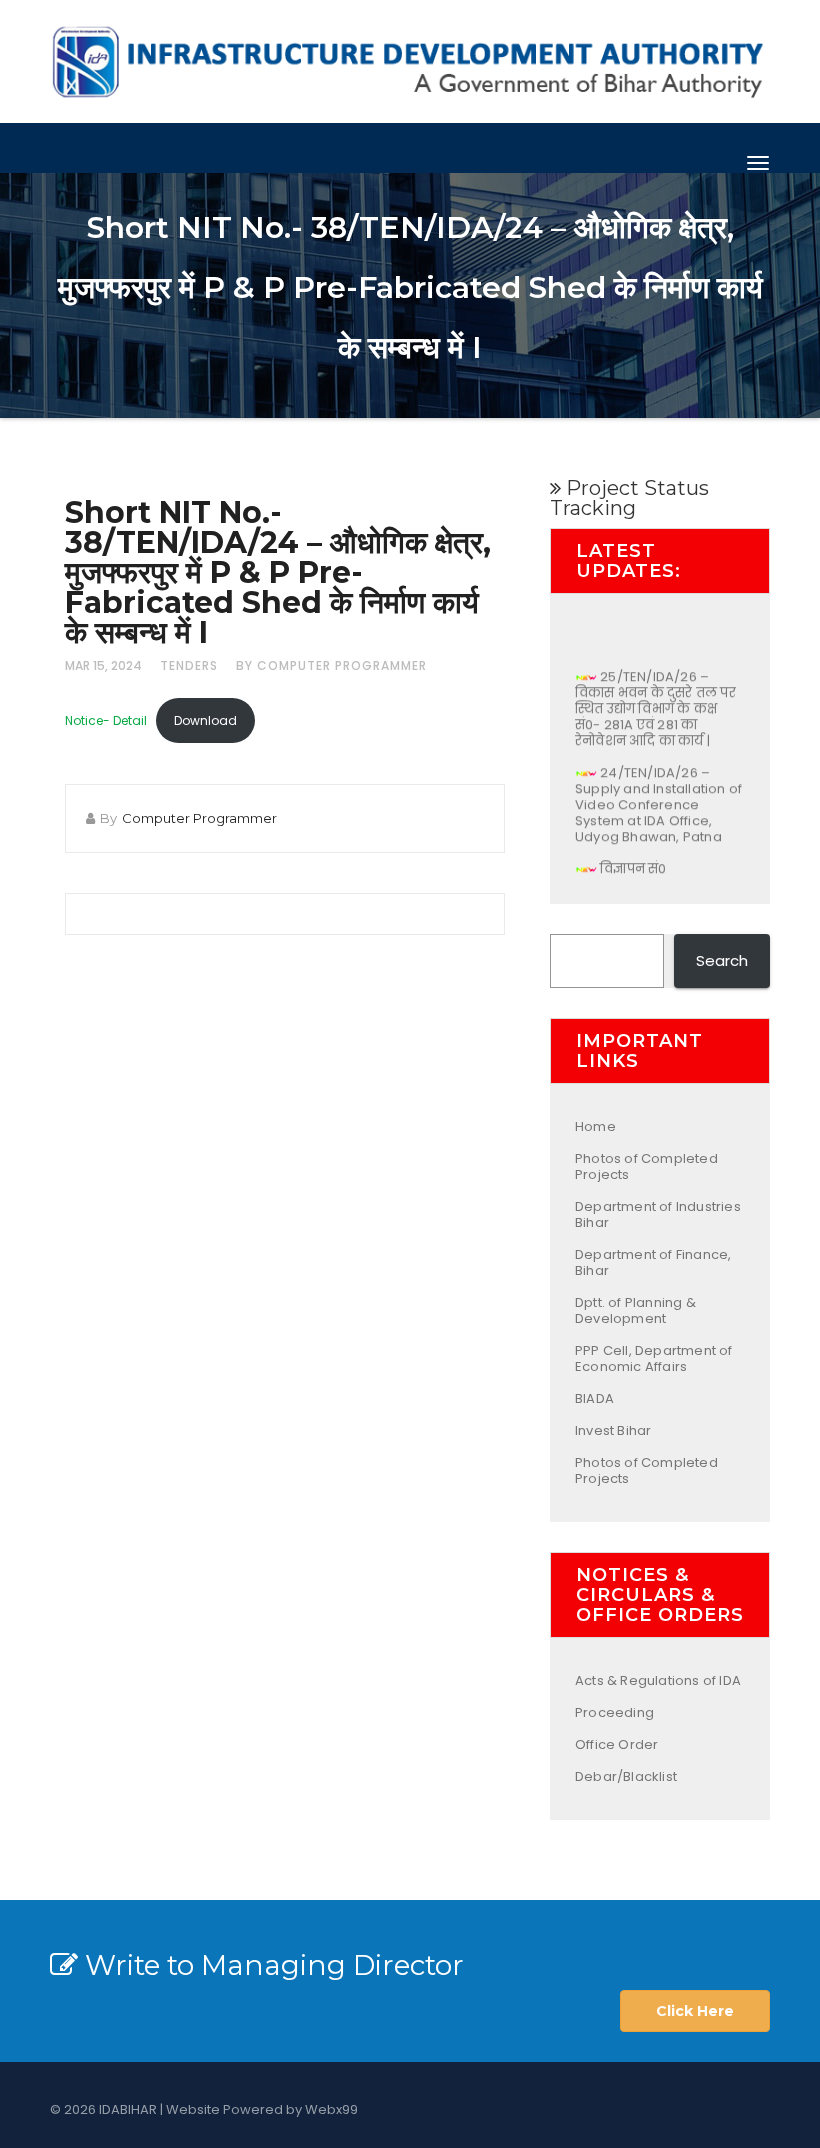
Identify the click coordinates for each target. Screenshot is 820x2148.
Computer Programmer (199, 818)
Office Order (616, 1744)
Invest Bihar (613, 1430)
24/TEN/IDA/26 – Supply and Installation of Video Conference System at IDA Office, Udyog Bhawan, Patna (658, 794)
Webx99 (331, 2109)
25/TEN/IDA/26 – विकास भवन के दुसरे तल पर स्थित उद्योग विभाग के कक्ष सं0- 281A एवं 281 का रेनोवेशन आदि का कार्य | (655, 698)
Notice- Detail (106, 720)
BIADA (594, 1398)
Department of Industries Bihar (658, 1214)
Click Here (695, 2011)
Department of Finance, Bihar (653, 1262)
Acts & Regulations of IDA (658, 1680)
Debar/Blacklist (626, 1776)
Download (205, 720)
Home (595, 1126)
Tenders (189, 665)
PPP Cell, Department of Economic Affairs (654, 1358)
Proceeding (614, 1712)
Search (722, 960)
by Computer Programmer (331, 665)
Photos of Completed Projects (646, 1166)
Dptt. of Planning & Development (635, 1310)
